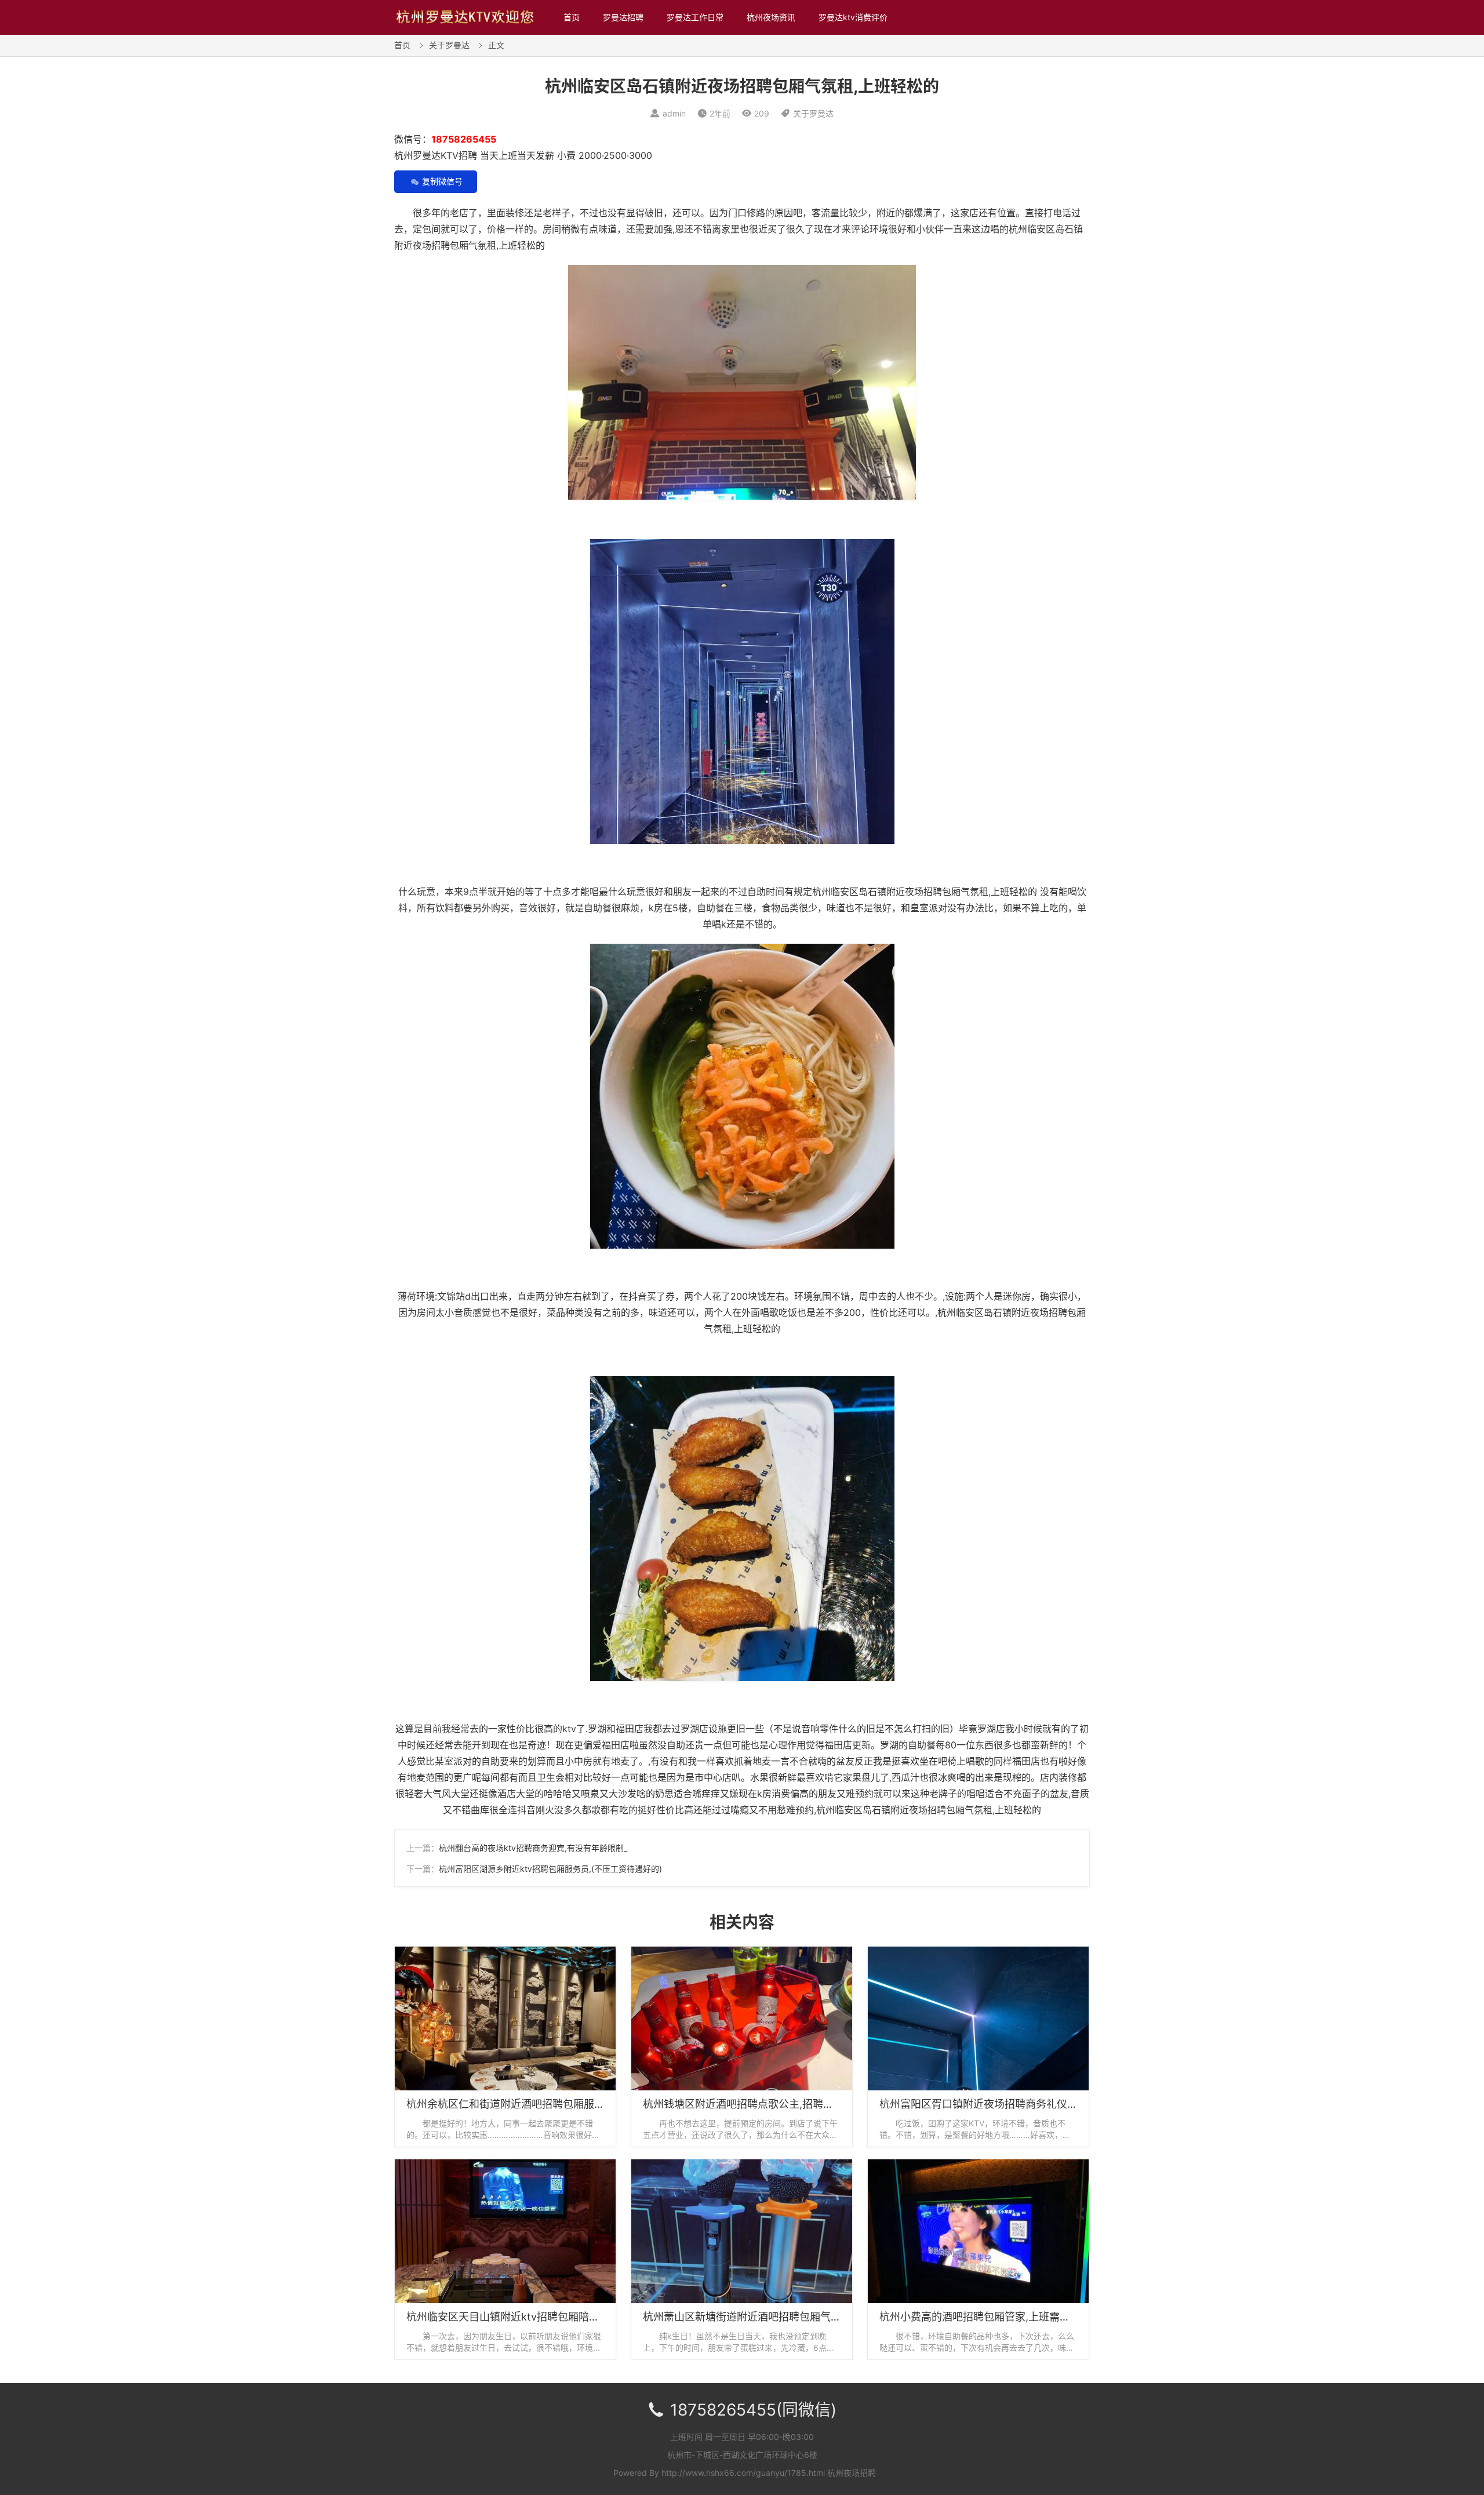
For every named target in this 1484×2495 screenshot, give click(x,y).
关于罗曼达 (449, 45)
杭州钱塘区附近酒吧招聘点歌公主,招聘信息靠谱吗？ (764, 2104)
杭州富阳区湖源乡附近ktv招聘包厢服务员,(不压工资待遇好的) (550, 1869)
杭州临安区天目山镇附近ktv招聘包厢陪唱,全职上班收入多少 (546, 2317)
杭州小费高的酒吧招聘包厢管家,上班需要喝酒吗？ (996, 2317)
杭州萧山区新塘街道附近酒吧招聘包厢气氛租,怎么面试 (770, 2317)
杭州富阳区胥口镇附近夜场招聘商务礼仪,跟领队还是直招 (1011, 2104)
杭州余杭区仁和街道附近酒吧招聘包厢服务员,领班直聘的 (538, 2104)
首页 (572, 17)
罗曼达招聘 (623, 17)
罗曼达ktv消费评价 (853, 17)
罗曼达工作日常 (695, 17)
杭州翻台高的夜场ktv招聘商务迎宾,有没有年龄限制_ (533, 1848)
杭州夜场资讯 (771, 17)
